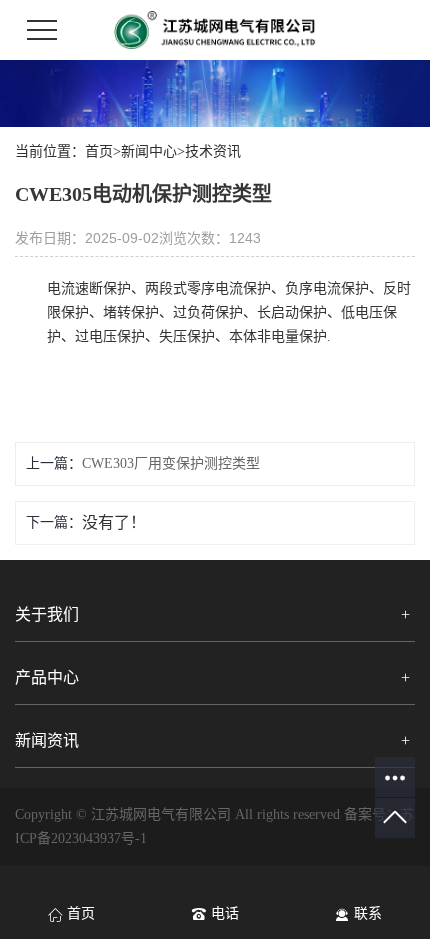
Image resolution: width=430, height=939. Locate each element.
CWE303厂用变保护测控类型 (171, 463)
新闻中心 (149, 151)
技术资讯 (213, 151)
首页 (99, 151)
